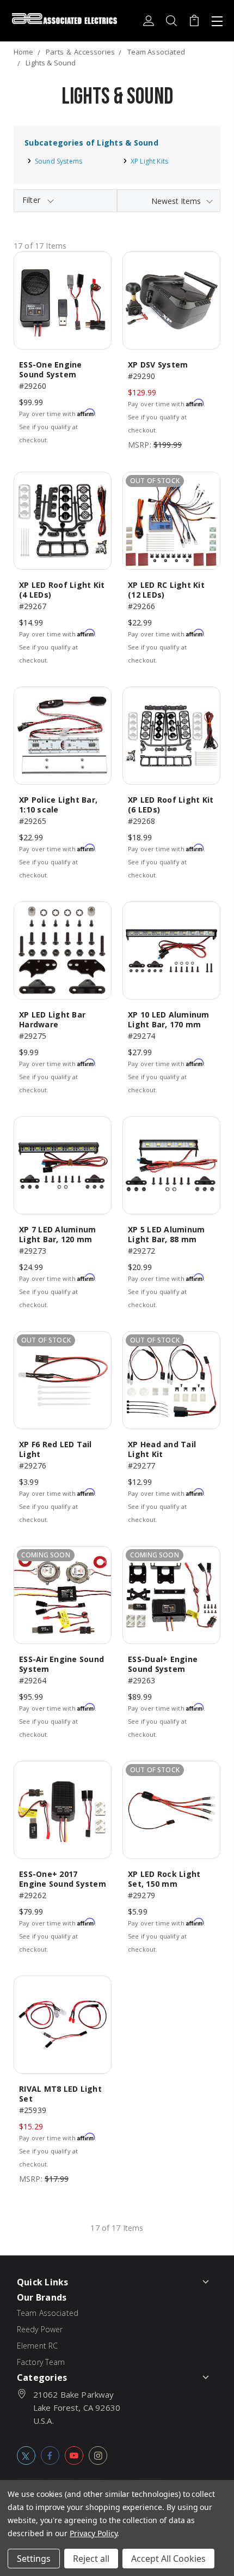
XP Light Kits (149, 161)
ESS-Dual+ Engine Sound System (163, 1664)
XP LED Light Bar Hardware (52, 1019)
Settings (34, 2559)
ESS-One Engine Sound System (51, 369)
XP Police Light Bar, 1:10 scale (58, 805)
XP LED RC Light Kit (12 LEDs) (166, 590)
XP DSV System (158, 365)
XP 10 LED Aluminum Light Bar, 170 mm (169, 1019)
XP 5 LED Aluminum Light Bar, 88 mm (166, 1234)
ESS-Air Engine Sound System (61, 1664)
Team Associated (48, 2313)
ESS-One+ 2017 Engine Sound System (63, 1879)
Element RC (38, 2346)
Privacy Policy (93, 2533)
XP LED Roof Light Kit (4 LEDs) (62, 590)
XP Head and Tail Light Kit (162, 1449)
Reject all (91, 2559)
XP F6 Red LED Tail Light (56, 1449)
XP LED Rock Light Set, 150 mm (164, 1879)
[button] (65, 201)
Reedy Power (40, 2329)
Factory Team (41, 2362)
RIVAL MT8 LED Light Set (60, 2094)
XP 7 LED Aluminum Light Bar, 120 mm (57, 1234)
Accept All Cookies (168, 2559)
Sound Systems (59, 161)
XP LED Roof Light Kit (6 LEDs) (171, 805)
